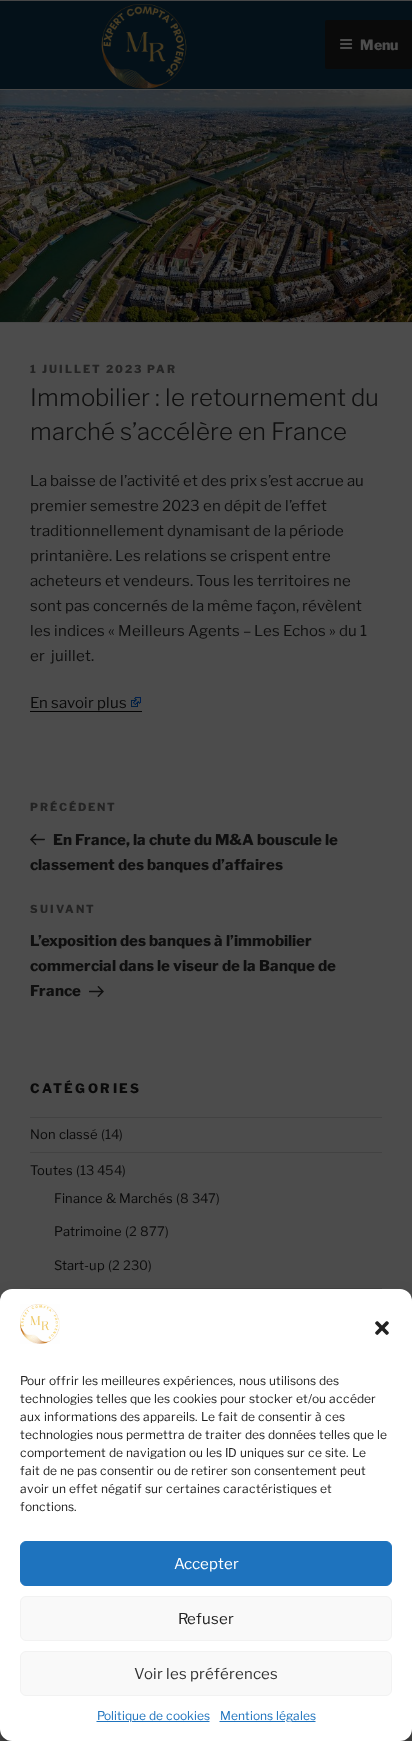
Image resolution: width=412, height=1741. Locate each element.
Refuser (206, 1619)
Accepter (206, 1564)
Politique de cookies (153, 1715)
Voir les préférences (206, 1674)
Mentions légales (268, 1715)
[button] (382, 1328)
